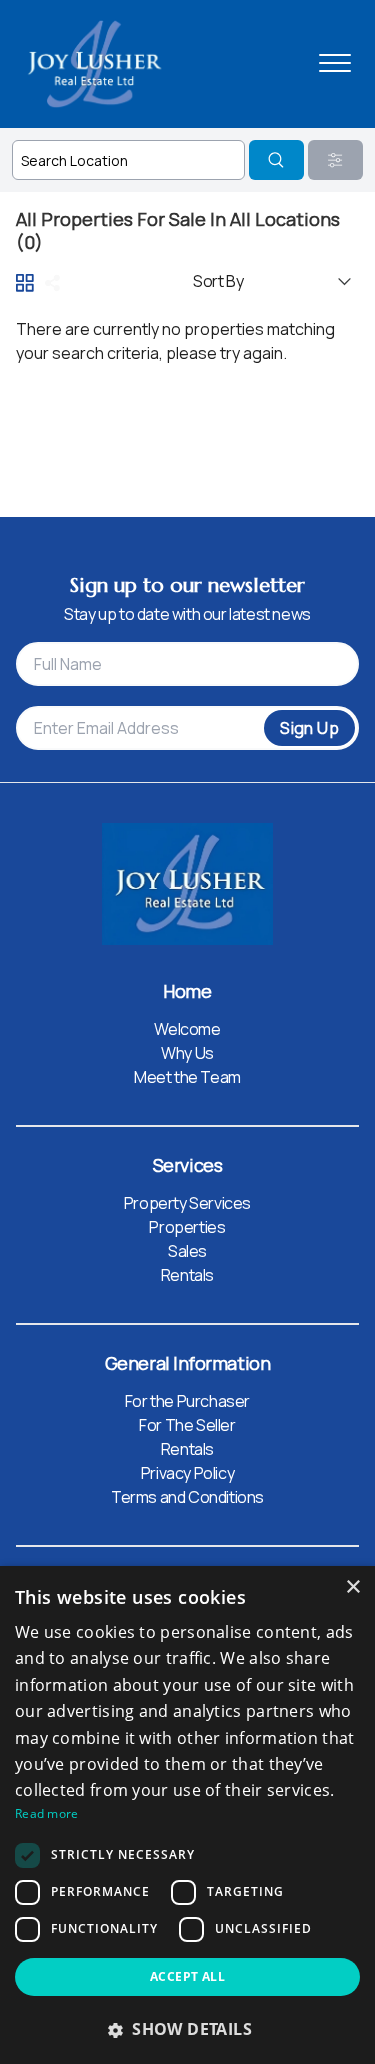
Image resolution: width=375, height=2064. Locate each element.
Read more (47, 1813)
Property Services (187, 1203)
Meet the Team (187, 1077)
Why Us (187, 1053)
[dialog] (187, 1815)
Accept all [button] (187, 1976)
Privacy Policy (187, 1473)
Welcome (187, 1029)
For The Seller (187, 1425)
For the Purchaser (187, 1401)
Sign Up (309, 728)
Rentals (187, 1275)
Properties (187, 1227)
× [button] (352, 1587)
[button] (187, 2029)
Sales (187, 1251)
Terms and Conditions (187, 1497)
